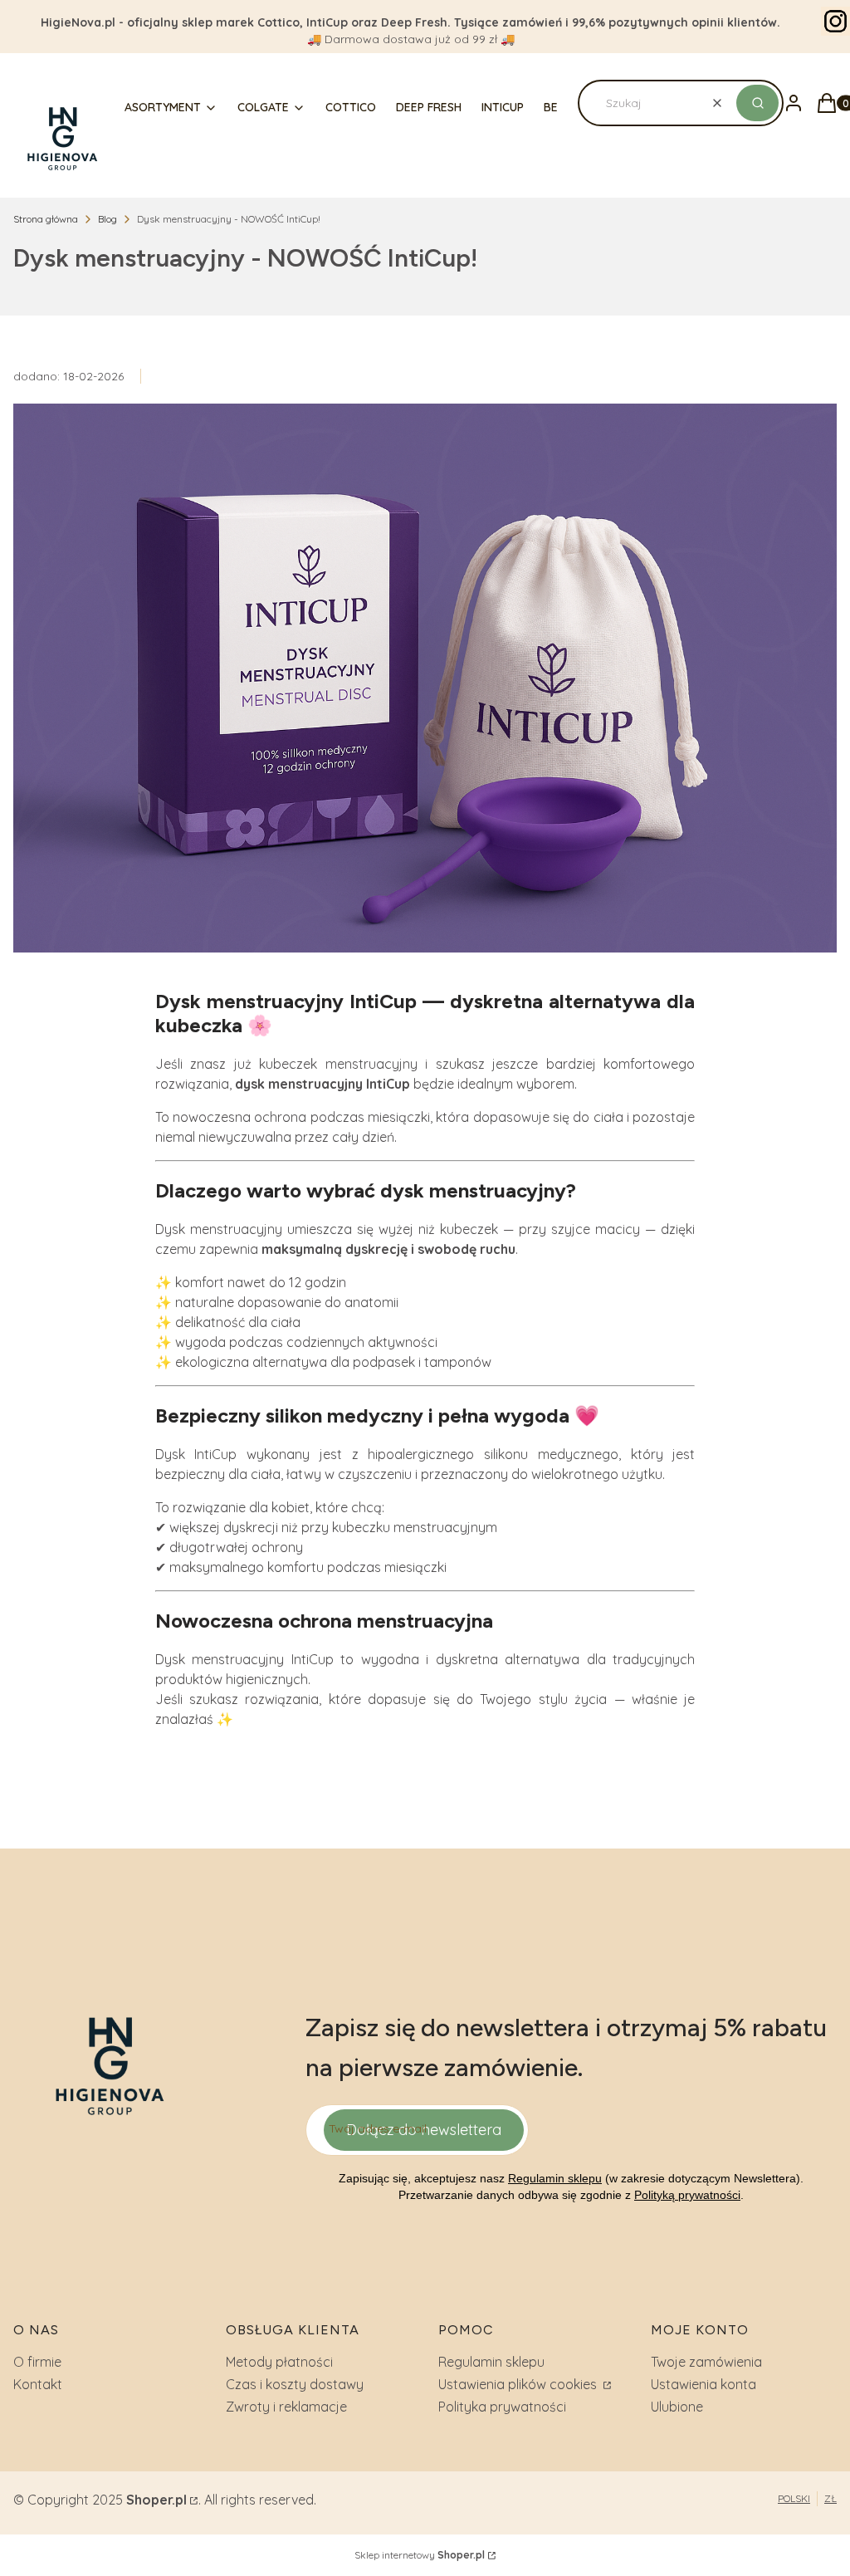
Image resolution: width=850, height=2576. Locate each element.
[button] (757, 103)
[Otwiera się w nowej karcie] (835, 21)
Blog (107, 219)
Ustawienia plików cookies (519, 2384)
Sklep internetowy (420, 2555)
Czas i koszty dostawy (295, 2384)
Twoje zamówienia (706, 2362)
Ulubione (677, 2407)
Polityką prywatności (687, 2195)
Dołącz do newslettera (424, 2130)
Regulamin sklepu (555, 2178)
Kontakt (38, 2384)
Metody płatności (279, 2362)
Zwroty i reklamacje (286, 2407)
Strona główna (46, 219)
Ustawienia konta (703, 2384)
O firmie (37, 2362)
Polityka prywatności (502, 2407)
